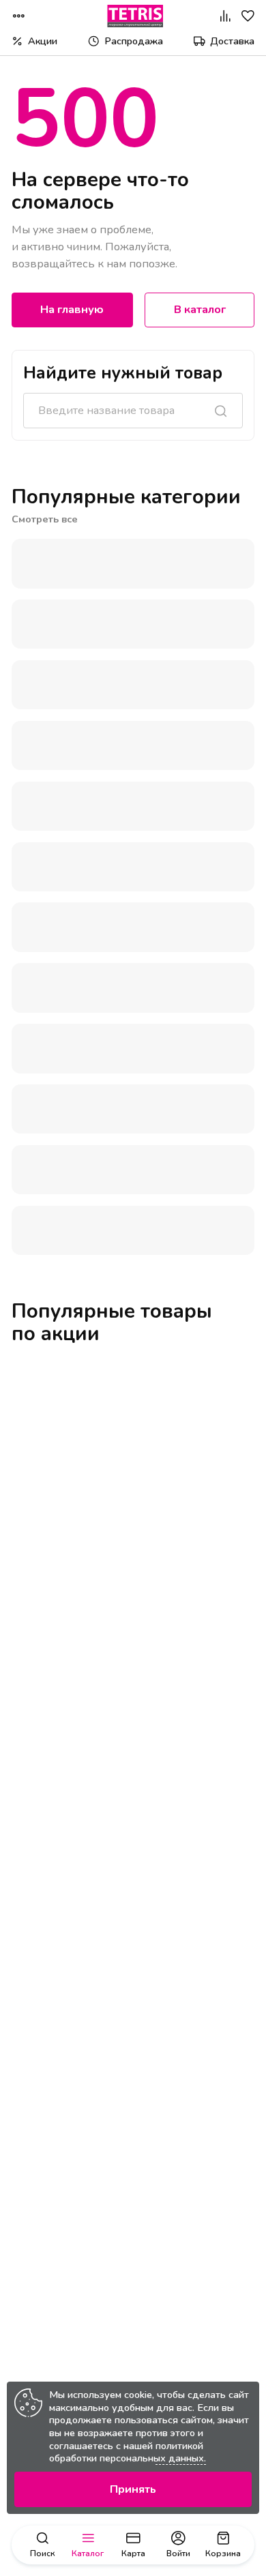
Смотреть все (45, 519)
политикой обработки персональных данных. (128, 2452)
